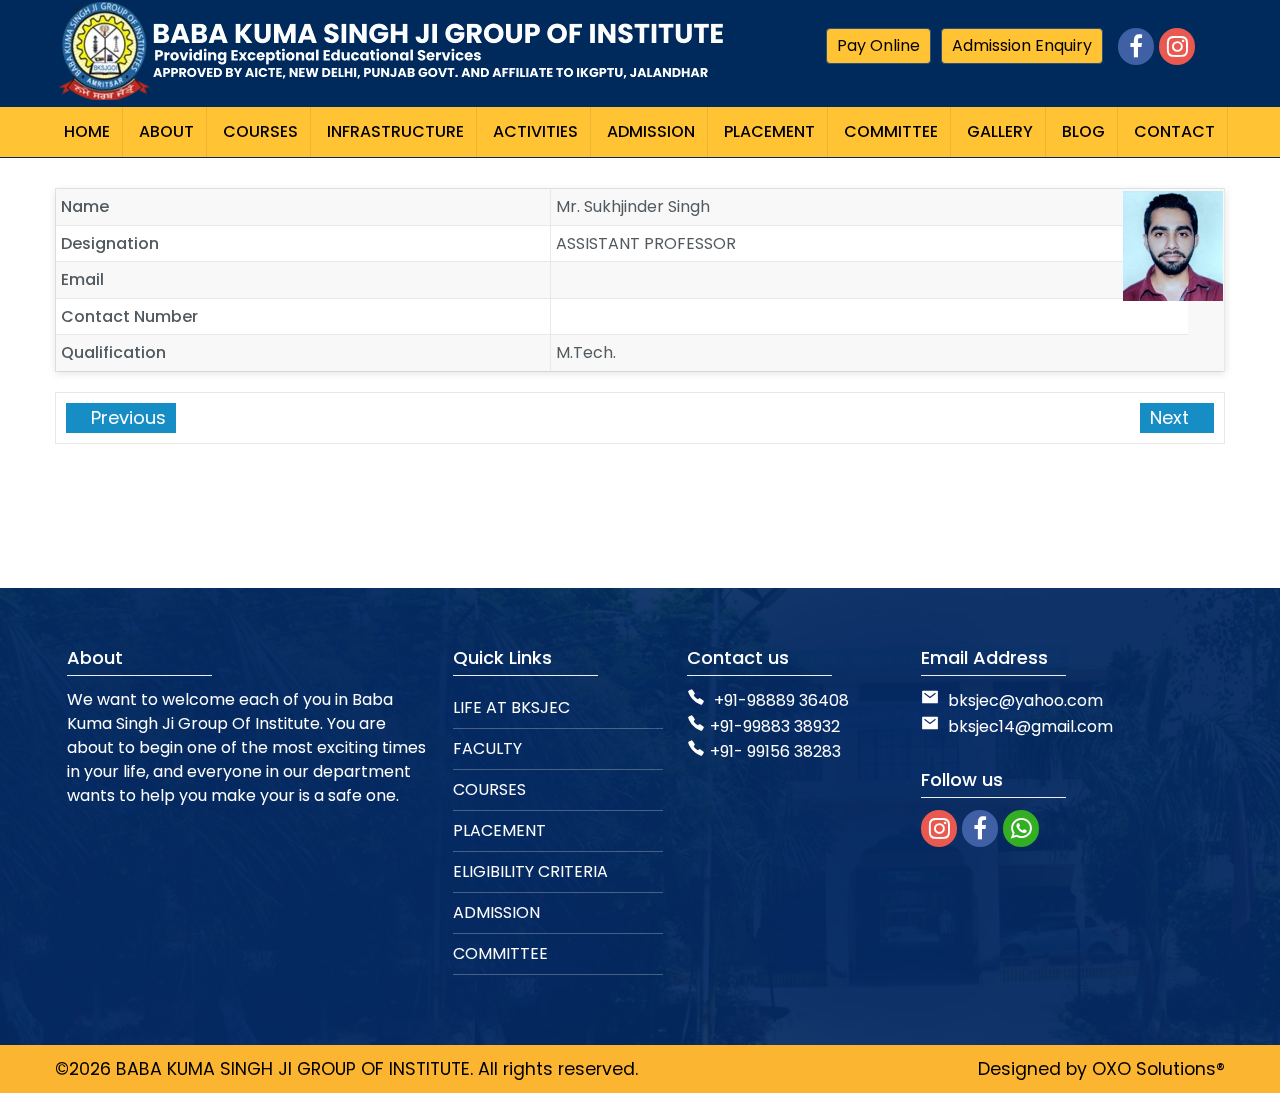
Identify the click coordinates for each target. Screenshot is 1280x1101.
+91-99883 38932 (775, 726)
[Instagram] (1177, 46)
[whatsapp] (1021, 828)
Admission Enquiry (1022, 45)
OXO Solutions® (1158, 1069)
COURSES (489, 789)
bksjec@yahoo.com (1025, 700)
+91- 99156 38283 (775, 751)
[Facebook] (1136, 46)
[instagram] (939, 828)
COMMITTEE (500, 953)
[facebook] (980, 828)
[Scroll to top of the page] (1250, 1086)
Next (1172, 417)
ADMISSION (496, 912)
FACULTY (487, 748)
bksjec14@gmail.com (1028, 726)
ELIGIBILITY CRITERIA (530, 871)
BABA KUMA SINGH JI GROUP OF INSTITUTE (293, 1069)
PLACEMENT (499, 830)
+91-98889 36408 (781, 700)
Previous (126, 417)
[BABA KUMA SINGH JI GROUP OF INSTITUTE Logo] (390, 52)
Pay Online (878, 45)
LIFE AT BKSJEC (511, 707)
